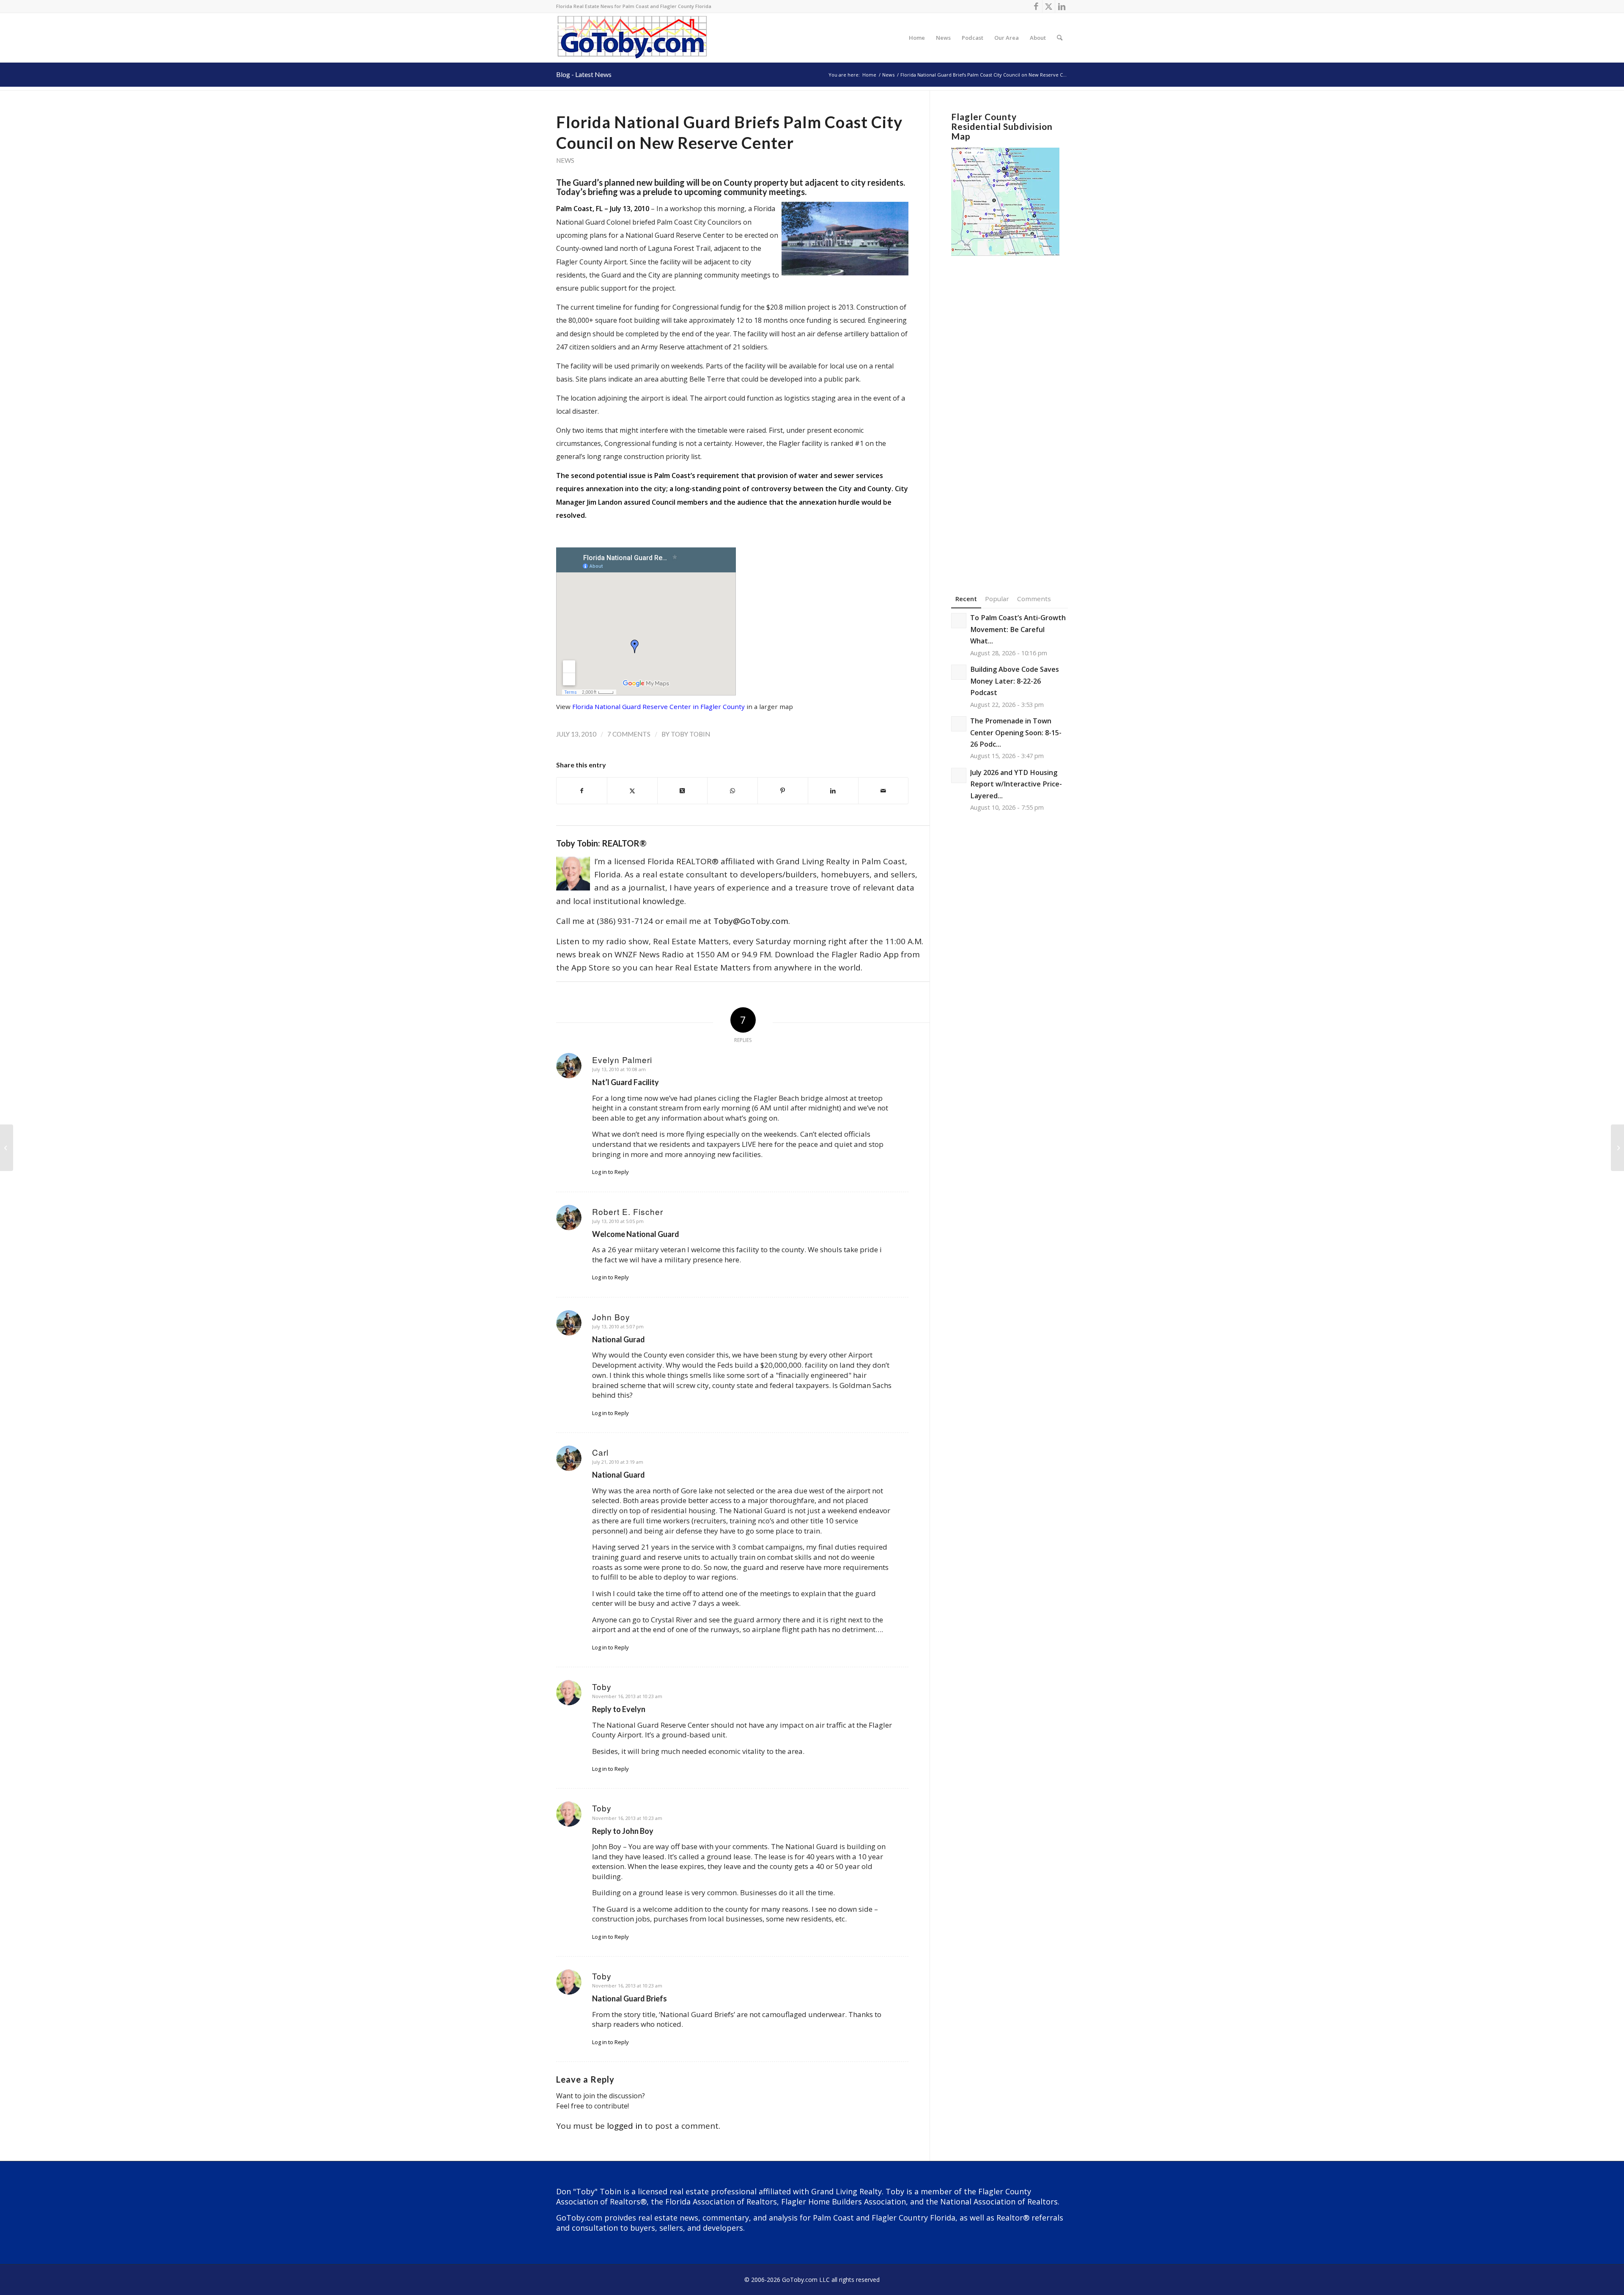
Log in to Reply (610, 1172)
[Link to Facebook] (1036, 6)
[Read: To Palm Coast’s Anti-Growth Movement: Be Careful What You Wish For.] (959, 621)
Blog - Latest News (584, 74)
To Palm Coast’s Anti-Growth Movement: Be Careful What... (1018, 629)
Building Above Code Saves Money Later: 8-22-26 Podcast (1015, 681)
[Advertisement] (1010, 412)
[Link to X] (1049, 6)
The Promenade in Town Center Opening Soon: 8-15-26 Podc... (1016, 732)
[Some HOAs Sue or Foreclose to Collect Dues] (7, 1148)
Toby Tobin (690, 734)
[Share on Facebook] (582, 791)
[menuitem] (917, 38)
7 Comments (629, 734)
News (565, 160)
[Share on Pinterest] (783, 791)
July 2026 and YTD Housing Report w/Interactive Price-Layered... (1016, 784)
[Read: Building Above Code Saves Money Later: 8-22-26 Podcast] (959, 672)
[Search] (1060, 38)
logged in (625, 2126)
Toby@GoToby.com (751, 921)
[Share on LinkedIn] (833, 791)
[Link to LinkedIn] (1062, 6)
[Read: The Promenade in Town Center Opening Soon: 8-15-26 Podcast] (959, 724)
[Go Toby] (633, 38)
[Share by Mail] (883, 791)
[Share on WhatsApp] (732, 791)
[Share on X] (632, 791)
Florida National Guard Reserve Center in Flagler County (658, 706)
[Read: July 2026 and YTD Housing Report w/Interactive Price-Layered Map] (959, 775)
